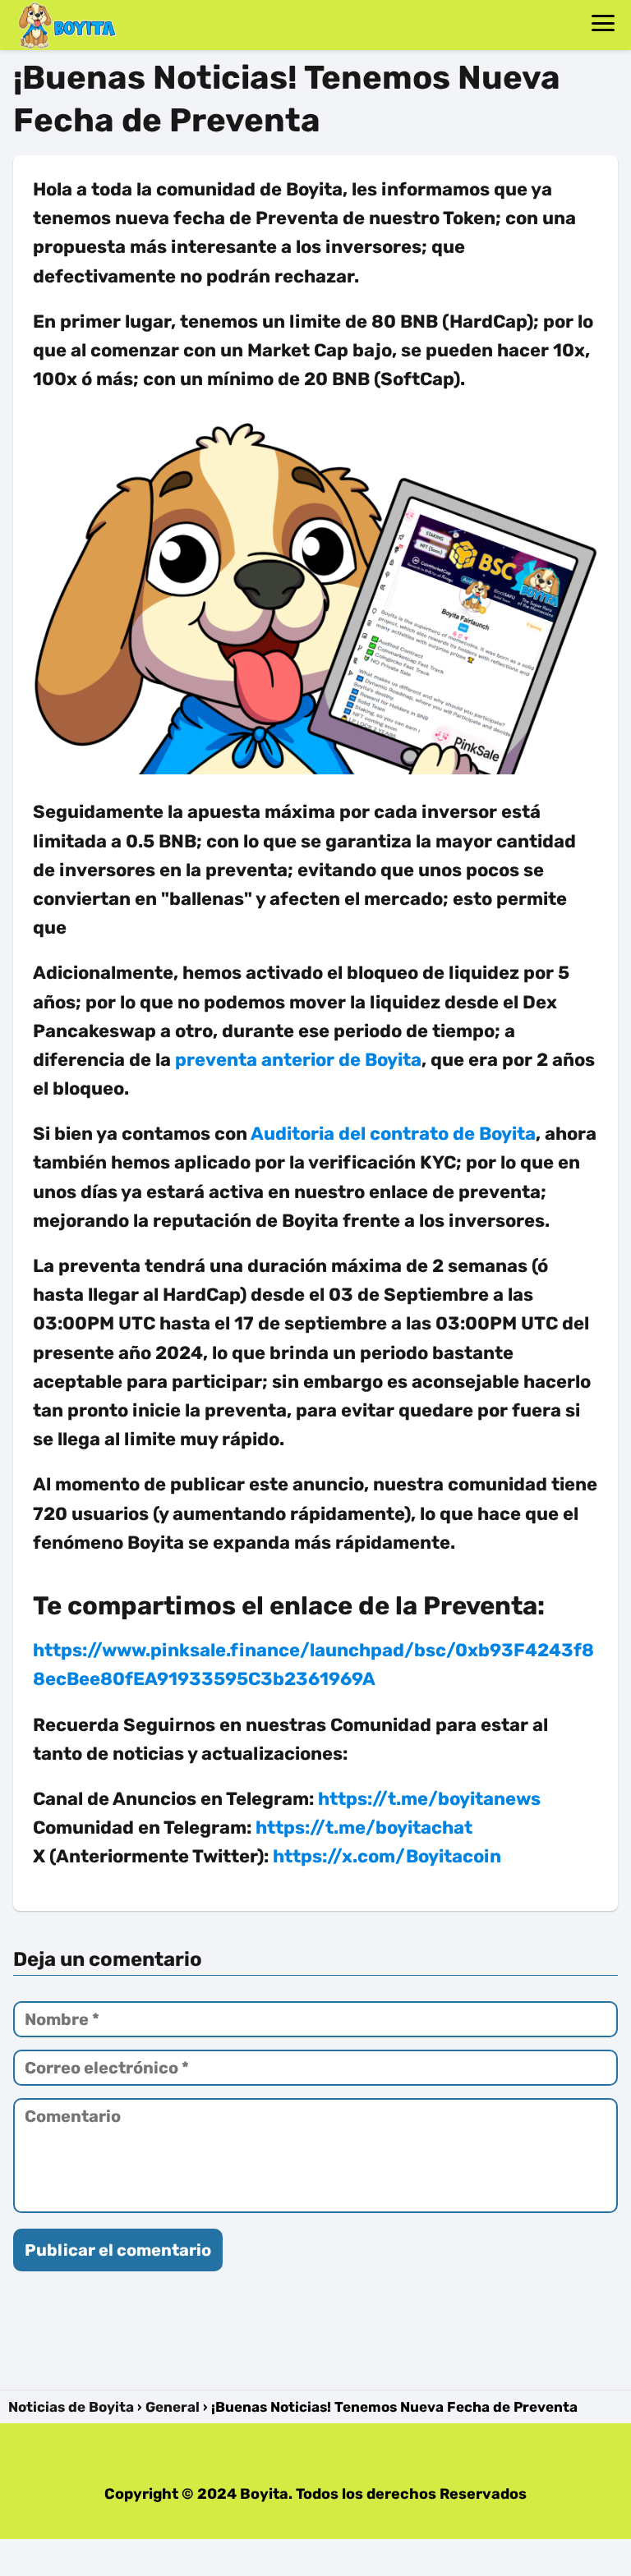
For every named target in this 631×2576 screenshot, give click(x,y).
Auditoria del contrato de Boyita (393, 1134)
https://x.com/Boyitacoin (387, 1856)
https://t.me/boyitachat (364, 1828)
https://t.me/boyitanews (429, 1799)
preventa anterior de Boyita (298, 1060)
